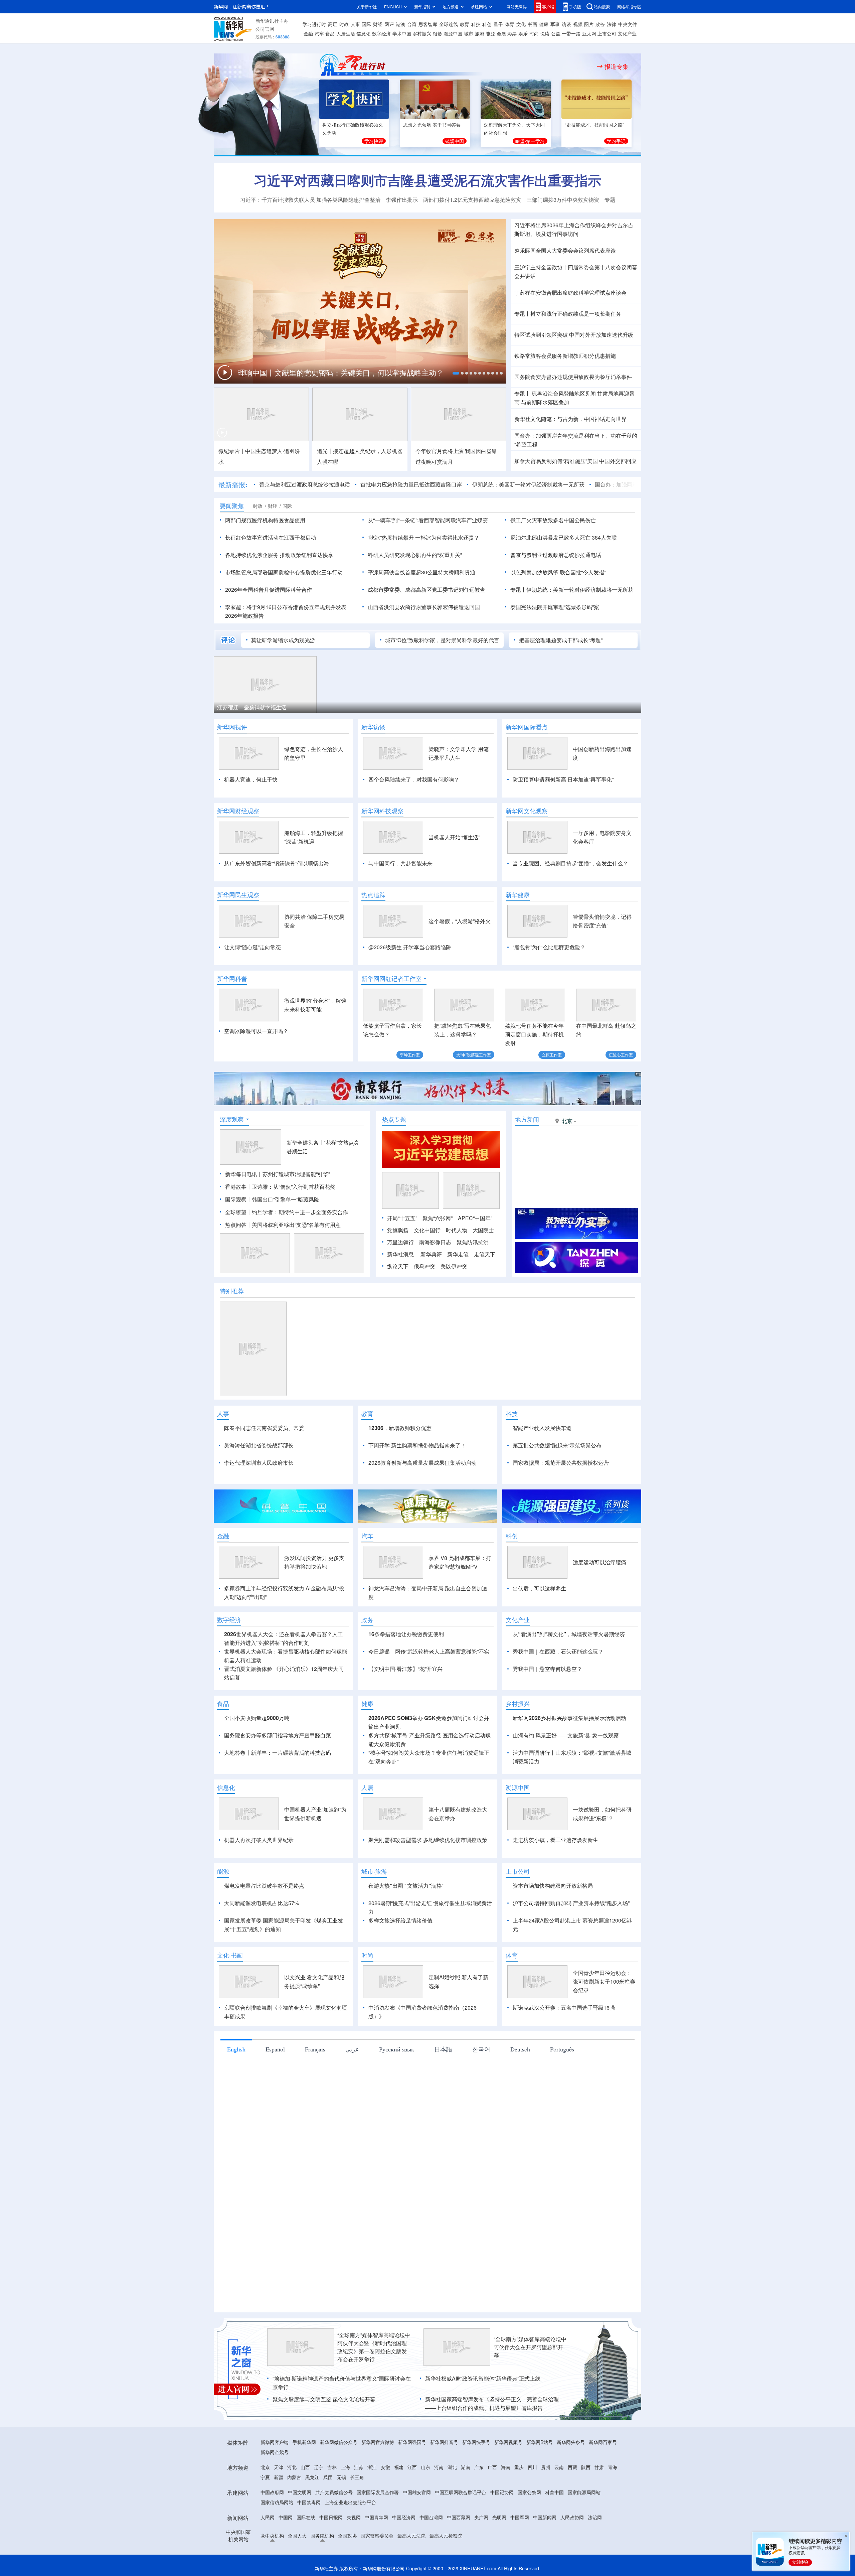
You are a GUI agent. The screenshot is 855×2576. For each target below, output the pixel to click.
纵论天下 (398, 1266)
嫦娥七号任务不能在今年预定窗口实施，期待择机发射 (534, 1034)
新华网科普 (232, 979)
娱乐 (523, 33)
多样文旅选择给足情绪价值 (400, 1920)
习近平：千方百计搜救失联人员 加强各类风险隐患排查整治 (310, 200)
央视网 (354, 2517)
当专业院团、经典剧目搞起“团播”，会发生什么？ (570, 863)
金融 (308, 33)
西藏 (572, 2467)
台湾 (412, 24)
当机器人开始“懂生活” (454, 837)
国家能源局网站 (584, 2492)
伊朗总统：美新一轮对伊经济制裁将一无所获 (580, 590)
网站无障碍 (517, 7)
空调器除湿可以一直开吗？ (256, 1031)
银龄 (438, 33)
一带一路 (571, 33)
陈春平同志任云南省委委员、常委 (264, 1428)
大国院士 (483, 1230)
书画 (532, 24)
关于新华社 (367, 7)
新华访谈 (373, 727)
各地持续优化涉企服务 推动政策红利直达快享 (279, 555)
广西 (492, 2467)
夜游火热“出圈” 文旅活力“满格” (406, 1886)
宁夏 (265, 2477)
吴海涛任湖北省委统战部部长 (259, 1445)
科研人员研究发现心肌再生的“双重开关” (415, 555)
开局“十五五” (402, 1218)
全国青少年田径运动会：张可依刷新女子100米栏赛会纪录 (604, 1981)
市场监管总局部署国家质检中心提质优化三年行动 (284, 572)
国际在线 (306, 2517)
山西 (305, 2467)
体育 (510, 24)
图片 (589, 24)
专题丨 (522, 314)
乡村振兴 (422, 33)
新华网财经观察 (238, 811)
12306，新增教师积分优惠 (400, 1428)
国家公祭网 (529, 2492)
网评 (389, 24)
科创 (487, 24)
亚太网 (589, 33)
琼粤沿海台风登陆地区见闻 (563, 393)
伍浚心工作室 (621, 1055)
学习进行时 (314, 24)
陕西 (586, 2467)
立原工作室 (552, 1055)
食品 (330, 33)
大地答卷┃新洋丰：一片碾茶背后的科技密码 (278, 1753)
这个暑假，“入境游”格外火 (460, 921)
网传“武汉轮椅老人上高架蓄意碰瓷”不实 (442, 1651)
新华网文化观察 (527, 811)
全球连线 (449, 24)
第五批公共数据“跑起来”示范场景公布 (557, 1445)
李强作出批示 (402, 200)
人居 (367, 1787)
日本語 (443, 2049)
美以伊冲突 (454, 1266)
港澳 (400, 24)
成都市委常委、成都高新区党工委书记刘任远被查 (426, 590)
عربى (352, 2049)
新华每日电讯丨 (244, 1174)
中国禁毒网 (309, 2502)
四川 (532, 2467)
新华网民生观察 (238, 895)
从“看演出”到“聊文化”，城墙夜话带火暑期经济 (569, 1634)
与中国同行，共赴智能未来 (400, 863)
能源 (490, 33)
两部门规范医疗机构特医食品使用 (265, 520)
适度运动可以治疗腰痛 (600, 1562)
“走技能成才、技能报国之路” (594, 125)
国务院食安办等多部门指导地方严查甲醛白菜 (278, 1735)
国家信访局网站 (277, 2502)
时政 (344, 24)
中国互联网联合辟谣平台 (461, 2492)
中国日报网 (331, 2517)
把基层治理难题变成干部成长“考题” (561, 640)
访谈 (566, 24)
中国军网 (520, 2517)
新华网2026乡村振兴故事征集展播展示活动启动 (569, 1718)
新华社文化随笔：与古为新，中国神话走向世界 (570, 419)
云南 (559, 2467)
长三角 (357, 2477)
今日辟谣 (379, 1651)
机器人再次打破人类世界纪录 (259, 1840)
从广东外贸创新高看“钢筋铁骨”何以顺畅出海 (277, 863)
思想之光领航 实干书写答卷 (432, 125)
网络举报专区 (629, 7)
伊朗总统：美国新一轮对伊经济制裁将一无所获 (528, 484)
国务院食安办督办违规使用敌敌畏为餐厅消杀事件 (573, 377)
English (236, 2049)
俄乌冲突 (424, 1266)
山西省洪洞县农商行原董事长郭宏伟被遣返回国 (424, 607)
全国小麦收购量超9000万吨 (257, 1718)
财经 (378, 24)
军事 (555, 24)
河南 (439, 2467)
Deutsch (520, 2049)
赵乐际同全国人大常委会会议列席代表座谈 (565, 250)
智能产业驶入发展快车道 (542, 1428)
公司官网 (265, 29)
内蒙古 (294, 2477)
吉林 (332, 2467)
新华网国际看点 (527, 727)
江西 (412, 2467)
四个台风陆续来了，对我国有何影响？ (414, 779)
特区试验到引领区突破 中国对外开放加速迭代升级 (574, 335)
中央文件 (628, 24)
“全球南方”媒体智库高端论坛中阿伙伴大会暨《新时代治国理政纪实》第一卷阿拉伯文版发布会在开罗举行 (374, 2347)
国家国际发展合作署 (378, 2492)
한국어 (481, 2049)
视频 (578, 24)
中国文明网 (300, 2492)
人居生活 (346, 33)
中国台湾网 (431, 2517)
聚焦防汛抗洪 (473, 1242)
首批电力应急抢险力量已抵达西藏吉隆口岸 (411, 484)
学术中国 (402, 33)
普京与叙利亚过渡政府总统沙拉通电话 (305, 484)
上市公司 (607, 33)
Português (562, 2049)
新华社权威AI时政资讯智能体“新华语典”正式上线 (483, 2378)
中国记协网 (502, 2492)
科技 (476, 24)
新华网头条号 (571, 2442)
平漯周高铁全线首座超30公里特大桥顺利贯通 (421, 572)
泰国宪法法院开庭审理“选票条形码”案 (555, 607)
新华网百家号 (603, 2442)
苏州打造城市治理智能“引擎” (296, 1174)
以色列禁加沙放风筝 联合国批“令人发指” (558, 572)
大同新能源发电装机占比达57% (262, 1903)
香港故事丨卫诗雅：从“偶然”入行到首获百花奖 (280, 1187)
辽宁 (319, 2467)
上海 (345, 2467)
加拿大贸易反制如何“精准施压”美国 (556, 461)
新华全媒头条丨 (305, 1142)
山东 (425, 2467)
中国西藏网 (459, 2517)
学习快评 (374, 141)
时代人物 (457, 1230)
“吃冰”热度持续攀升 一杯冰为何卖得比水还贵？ (423, 537)
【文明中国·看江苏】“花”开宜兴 (405, 1669)
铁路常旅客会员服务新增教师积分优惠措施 (565, 356)
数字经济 (381, 33)
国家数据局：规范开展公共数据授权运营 (561, 1463)
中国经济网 (404, 2517)
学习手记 (616, 141)
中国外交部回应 (618, 461)
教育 (465, 24)
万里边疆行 (400, 1242)
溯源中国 (453, 33)
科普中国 (554, 2492)
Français (315, 2049)
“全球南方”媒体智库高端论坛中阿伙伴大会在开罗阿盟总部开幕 (530, 2347)
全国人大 (297, 2536)
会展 (501, 33)
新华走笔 (458, 1254)
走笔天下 (485, 1254)
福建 (399, 2467)
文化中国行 (427, 1230)
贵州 (546, 2467)
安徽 (385, 2467)
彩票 (512, 33)
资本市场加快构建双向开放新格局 (553, 1886)
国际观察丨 (238, 1199)
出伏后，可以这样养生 (539, 1588)
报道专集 (617, 66)
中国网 (286, 2517)
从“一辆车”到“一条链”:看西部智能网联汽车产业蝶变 (428, 520)
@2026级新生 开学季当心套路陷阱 (410, 947)
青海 (613, 2467)
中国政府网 (272, 2492)
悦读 (545, 33)
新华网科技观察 (382, 811)
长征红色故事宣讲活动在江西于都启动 (271, 537)
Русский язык (397, 2049)
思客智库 (428, 24)
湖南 (466, 2467)
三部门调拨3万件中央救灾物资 (563, 200)
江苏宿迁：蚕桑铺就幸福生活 (252, 707)
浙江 (372, 2467)
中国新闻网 (545, 2517)
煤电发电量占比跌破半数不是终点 (264, 1886)
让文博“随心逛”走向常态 (252, 947)
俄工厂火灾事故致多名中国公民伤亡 (553, 520)
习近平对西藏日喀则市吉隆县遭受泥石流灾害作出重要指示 (427, 180)
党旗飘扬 (398, 1230)
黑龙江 (312, 2477)
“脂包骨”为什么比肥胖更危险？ (549, 947)
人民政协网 (572, 2517)
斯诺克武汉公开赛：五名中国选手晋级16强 (564, 2008)
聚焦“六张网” (438, 1218)
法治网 (595, 2517)
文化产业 (627, 33)
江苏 (359, 2467)
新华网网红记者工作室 (391, 979)
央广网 (481, 2517)
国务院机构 (322, 2536)
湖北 (452, 2467)
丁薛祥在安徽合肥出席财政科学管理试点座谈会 (570, 293)
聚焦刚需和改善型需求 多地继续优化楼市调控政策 (428, 1840)
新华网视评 (232, 727)
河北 (292, 2467)
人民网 (268, 2517)
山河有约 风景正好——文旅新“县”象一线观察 (566, 1735)
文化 (521, 24)
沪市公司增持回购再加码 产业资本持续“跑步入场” (571, 1903)
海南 (506, 2467)
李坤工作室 (410, 1055)
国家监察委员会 (377, 2536)
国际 (366, 24)
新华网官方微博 (378, 2442)
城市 (469, 33)
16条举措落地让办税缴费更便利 (406, 1634)
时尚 (534, 33)
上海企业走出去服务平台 (350, 2502)
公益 (556, 33)
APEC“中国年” (475, 1218)
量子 (498, 24)
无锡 (341, 2477)
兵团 (328, 2477)
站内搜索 (602, 7)
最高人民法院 (411, 2536)
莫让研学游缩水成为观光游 (283, 640)
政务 (600, 24)
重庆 (519, 2467)
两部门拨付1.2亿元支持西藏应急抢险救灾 (472, 200)
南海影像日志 (435, 1242)
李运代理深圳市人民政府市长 (259, 1463)
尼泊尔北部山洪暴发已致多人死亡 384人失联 (564, 537)
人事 (355, 24)
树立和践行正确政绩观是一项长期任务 (576, 314)
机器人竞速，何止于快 (251, 779)
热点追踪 (373, 895)
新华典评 (431, 1254)
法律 (612, 24)
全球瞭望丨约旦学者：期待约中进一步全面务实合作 (287, 1212)
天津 (279, 2467)
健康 (544, 24)
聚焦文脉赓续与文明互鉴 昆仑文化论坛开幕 (324, 2399)
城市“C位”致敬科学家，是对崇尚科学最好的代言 (442, 640)
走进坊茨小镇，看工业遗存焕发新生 (555, 1840)
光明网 (499, 2517)
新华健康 (518, 895)
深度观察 (232, 1119)
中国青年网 (376, 2517)
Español (275, 2049)
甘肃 (599, 2467)
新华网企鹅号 (275, 2452)
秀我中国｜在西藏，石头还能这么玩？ (558, 1651)
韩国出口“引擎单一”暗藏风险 (286, 1199)
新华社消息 (400, 1254)
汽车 (319, 33)
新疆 (279, 2477)
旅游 (480, 33)
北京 (265, 2467)
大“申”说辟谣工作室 (474, 1055)
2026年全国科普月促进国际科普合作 (269, 590)
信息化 (363, 33)
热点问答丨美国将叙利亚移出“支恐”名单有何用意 (283, 1225)
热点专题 (394, 1119)
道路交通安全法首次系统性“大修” (271, 375)
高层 (333, 24)
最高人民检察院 (446, 2536)
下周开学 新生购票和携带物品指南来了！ (417, 1445)
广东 (479, 2467)
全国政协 (347, 2536)
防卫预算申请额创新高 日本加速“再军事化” (563, 779)
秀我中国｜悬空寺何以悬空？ (547, 1669)
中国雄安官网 (417, 2492)
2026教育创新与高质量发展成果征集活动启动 (422, 1463)
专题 (610, 200)
